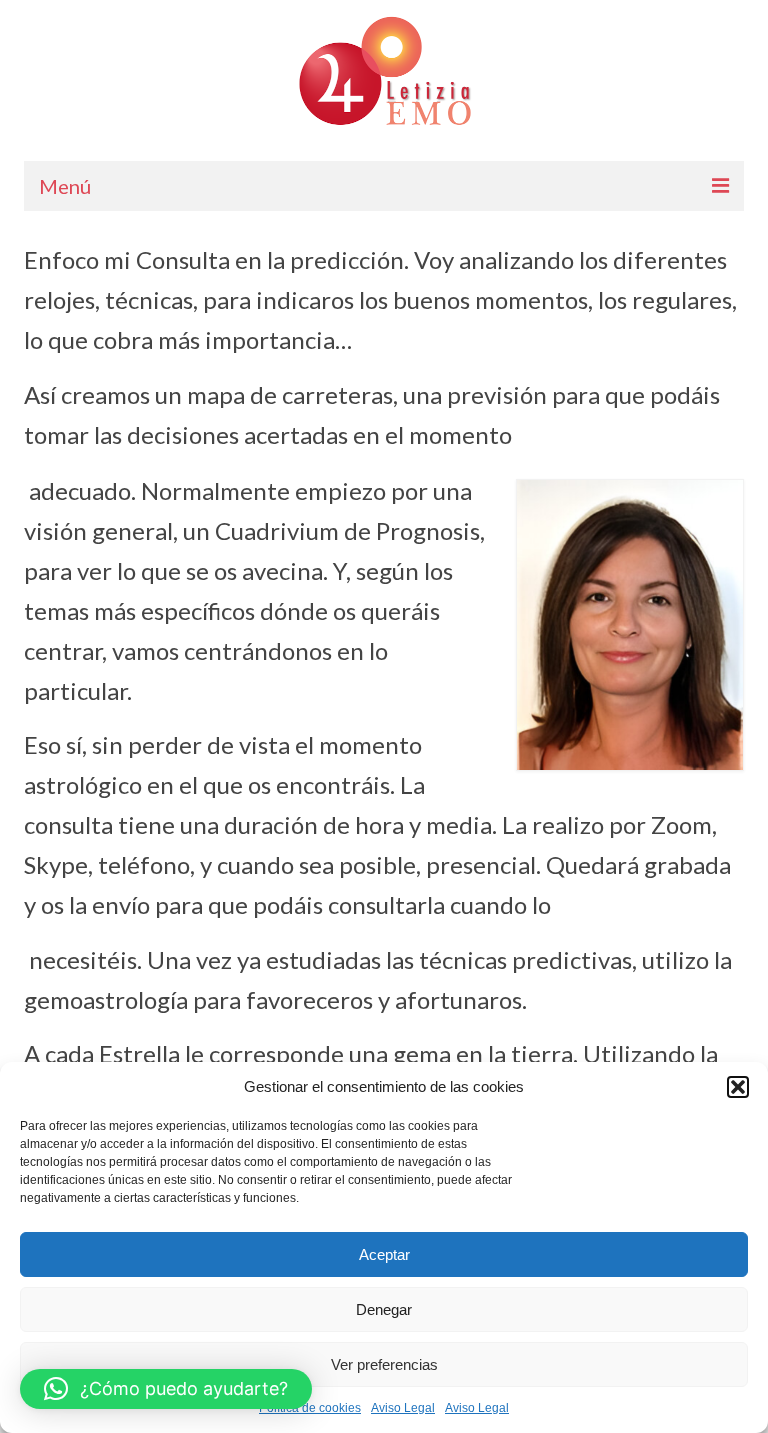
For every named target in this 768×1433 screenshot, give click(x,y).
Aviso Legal (403, 1408)
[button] (738, 1087)
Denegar (384, 1309)
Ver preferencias (384, 1364)
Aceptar (384, 1254)
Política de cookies (310, 1408)
